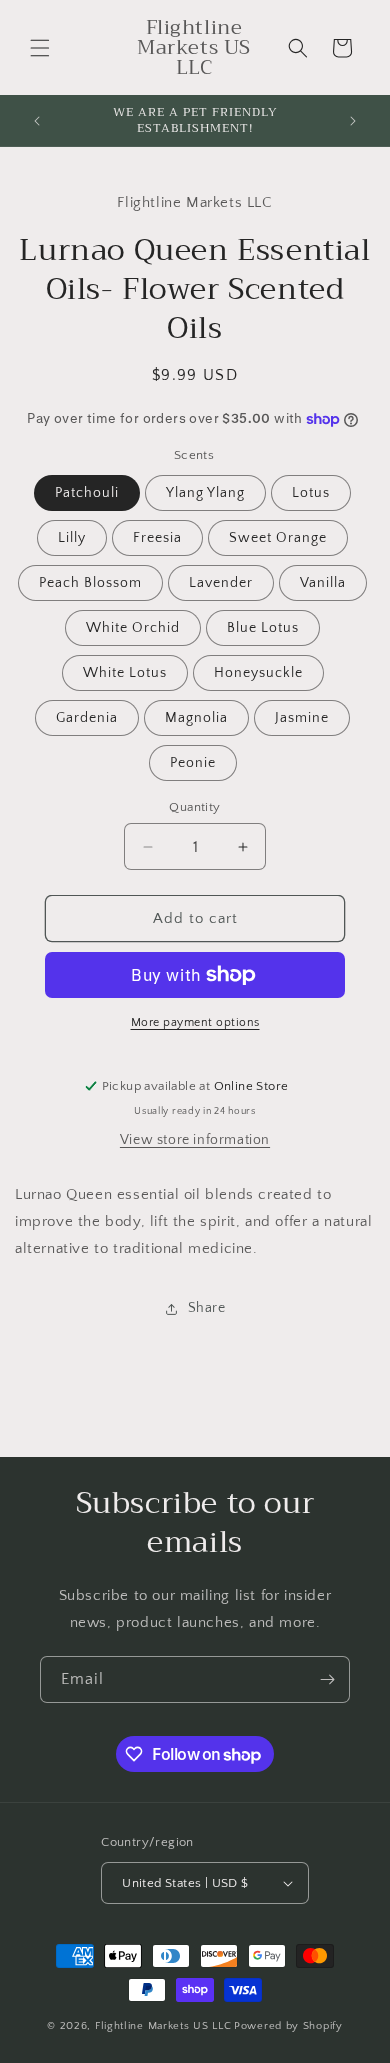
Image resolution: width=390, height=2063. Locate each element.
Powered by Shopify (288, 2026)
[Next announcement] (353, 121)
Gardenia (87, 718)
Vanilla (323, 583)
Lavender (221, 583)
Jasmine (302, 718)
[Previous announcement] (37, 121)
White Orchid (133, 628)
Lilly (72, 538)
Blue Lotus (263, 628)
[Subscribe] (327, 1679)
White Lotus (125, 673)
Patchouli (87, 493)
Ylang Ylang (205, 493)
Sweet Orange (278, 538)
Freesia (157, 538)
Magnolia (196, 718)
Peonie (193, 763)
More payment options (195, 1022)
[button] (40, 48)
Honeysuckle (258, 673)
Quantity (194, 807)
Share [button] (207, 1308)
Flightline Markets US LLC (163, 2026)
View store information (195, 1140)
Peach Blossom (90, 583)
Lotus (311, 493)
